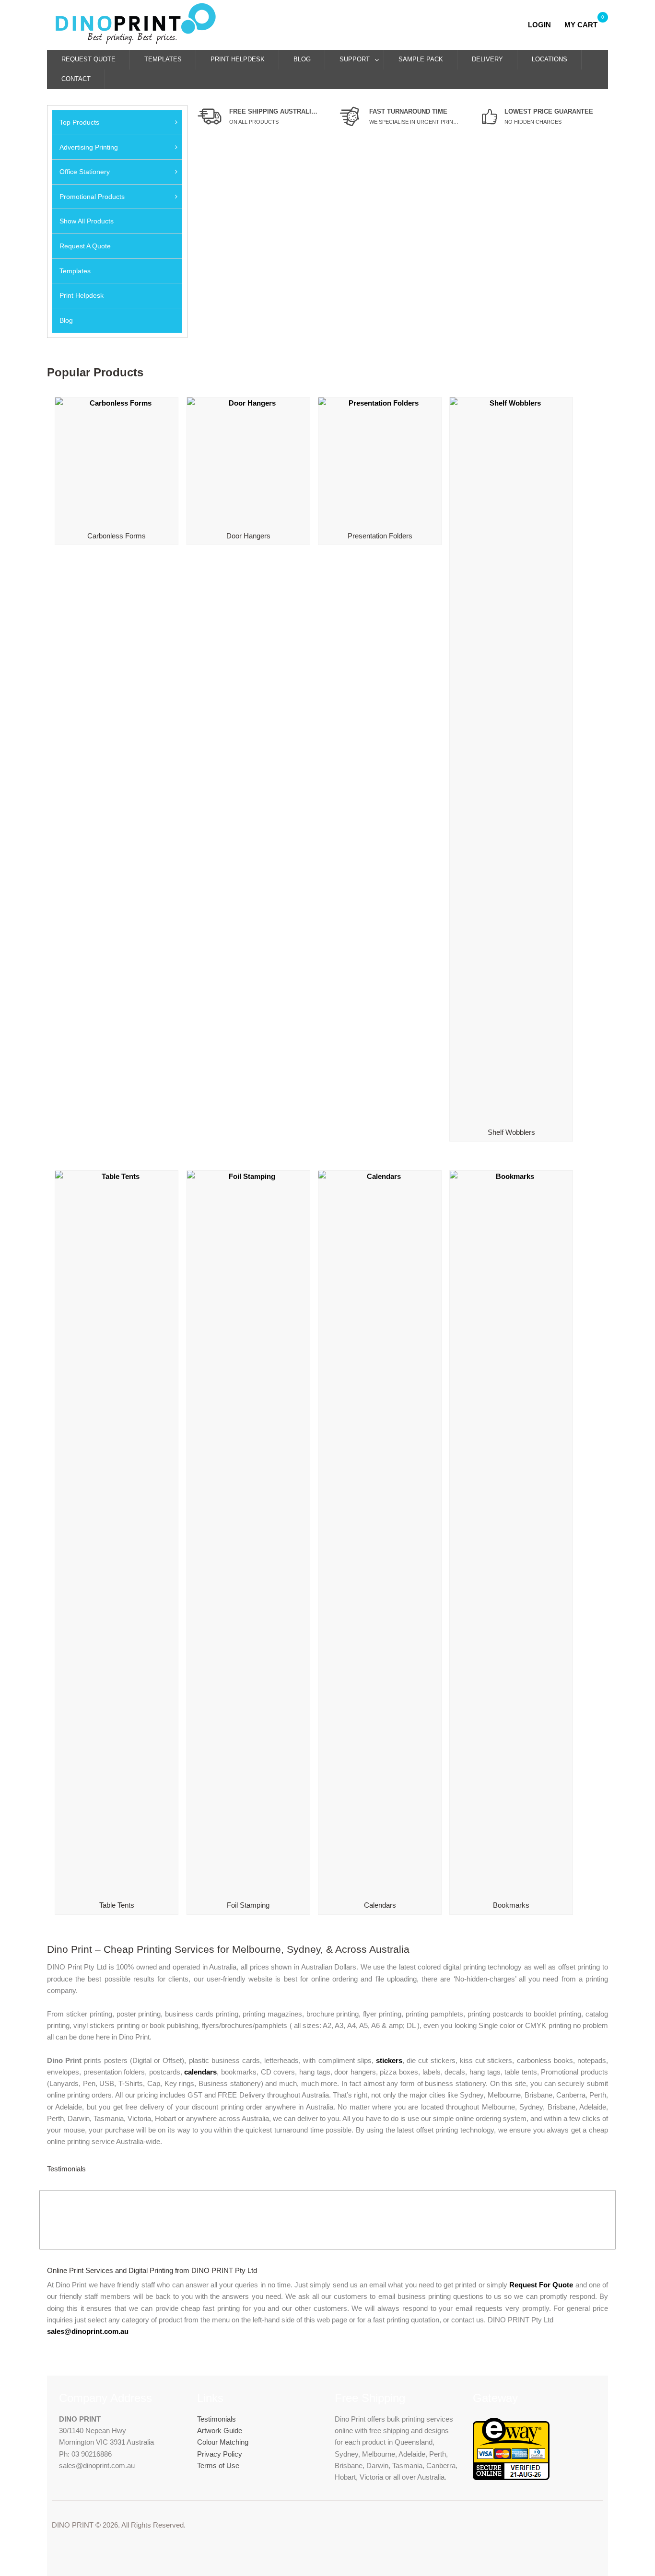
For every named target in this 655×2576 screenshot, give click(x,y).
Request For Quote (541, 2285)
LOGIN (542, 25)
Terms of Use (218, 2465)
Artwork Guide (220, 2430)
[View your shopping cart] (561, 25)
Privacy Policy (220, 2454)
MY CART (581, 25)
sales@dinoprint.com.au (88, 2331)
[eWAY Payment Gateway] (511, 2477)
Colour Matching (223, 2442)
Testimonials (216, 2419)
